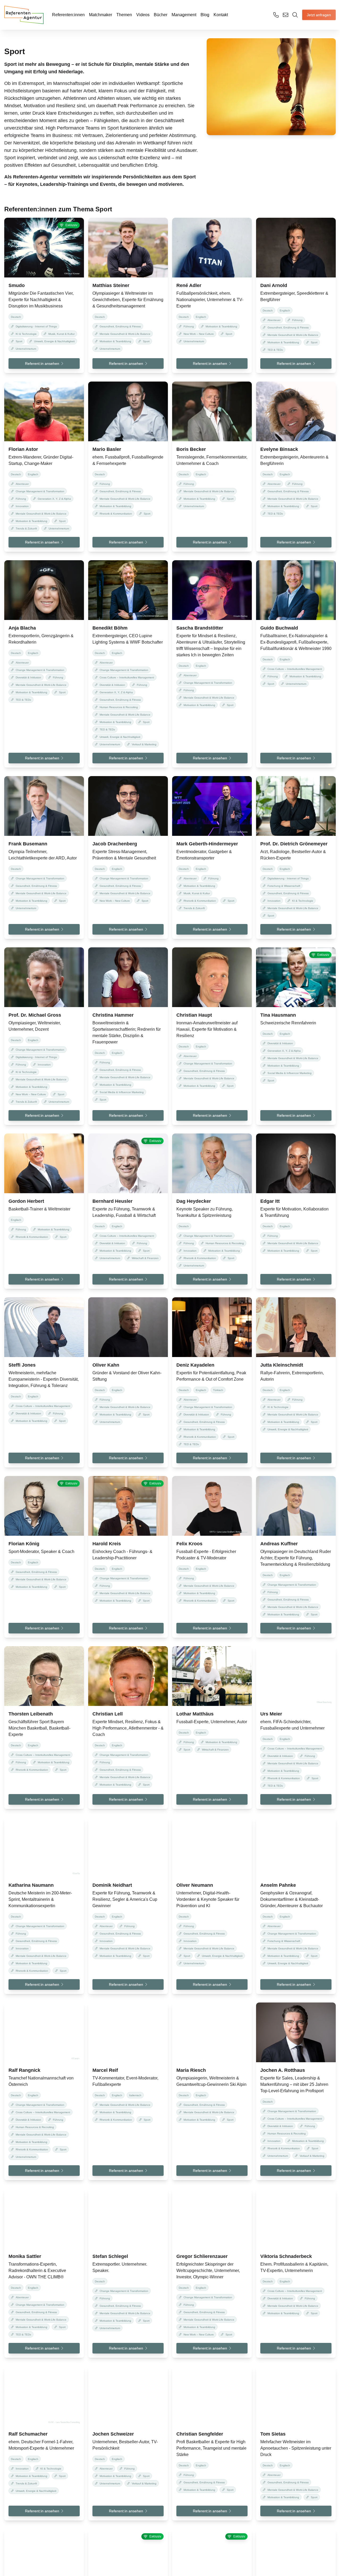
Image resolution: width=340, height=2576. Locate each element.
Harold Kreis (107, 1544)
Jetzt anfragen (319, 15)
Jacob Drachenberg (115, 844)
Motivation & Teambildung (115, 341)
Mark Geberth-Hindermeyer (207, 844)
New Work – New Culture (199, 334)
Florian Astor (23, 449)
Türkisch (218, 1390)
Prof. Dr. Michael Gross (35, 1015)
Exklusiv (71, 225)
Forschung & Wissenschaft (284, 886)
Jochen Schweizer (113, 2434)
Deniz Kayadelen (195, 1365)
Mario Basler (107, 449)
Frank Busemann (28, 844)
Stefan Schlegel (110, 2256)
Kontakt (221, 15)
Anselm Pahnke (279, 1885)
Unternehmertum (26, 349)
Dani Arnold (274, 285)
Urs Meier (271, 1714)
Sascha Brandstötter (200, 628)
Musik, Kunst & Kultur (61, 334)
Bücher (161, 15)
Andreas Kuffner (279, 1544)
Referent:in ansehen (42, 363)
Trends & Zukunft (26, 529)
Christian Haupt (194, 1015)
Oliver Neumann (195, 1885)
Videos (143, 15)
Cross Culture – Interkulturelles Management (127, 677)
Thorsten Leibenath (31, 1714)
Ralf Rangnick (24, 2070)
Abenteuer (274, 320)
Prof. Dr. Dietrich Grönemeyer (294, 844)
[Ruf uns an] (276, 15)
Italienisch (135, 2095)
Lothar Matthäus (195, 1714)
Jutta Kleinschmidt (282, 1365)
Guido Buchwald (279, 628)
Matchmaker (101, 15)
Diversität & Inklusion (28, 677)
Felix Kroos (189, 1544)
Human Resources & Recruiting (119, 707)
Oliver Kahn (106, 1365)
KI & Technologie (26, 334)
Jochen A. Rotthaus (283, 2070)
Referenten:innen (68, 15)
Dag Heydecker (194, 1201)
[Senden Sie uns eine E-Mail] (286, 15)
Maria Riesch (191, 2070)
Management (184, 15)
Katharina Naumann (31, 1885)
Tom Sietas (273, 2434)
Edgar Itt (270, 1201)
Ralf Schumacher (28, 2434)
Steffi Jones (22, 1365)
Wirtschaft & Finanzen (145, 1258)
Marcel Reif (105, 2070)
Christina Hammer (113, 1015)
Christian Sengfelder (200, 2434)
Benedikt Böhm (110, 628)
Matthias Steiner (111, 285)
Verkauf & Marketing (144, 744)
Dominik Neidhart (112, 1885)
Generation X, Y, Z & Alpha (54, 499)
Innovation (22, 506)
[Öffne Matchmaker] (295, 15)
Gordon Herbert (26, 1201)
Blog (205, 15)
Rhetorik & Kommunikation (116, 514)
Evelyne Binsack (279, 449)
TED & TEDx (275, 350)
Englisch (201, 317)
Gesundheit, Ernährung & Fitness (120, 326)
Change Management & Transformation (40, 491)
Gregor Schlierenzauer (202, 2256)
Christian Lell (108, 1714)
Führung (189, 326)
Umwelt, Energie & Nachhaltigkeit (54, 341)
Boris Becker (191, 449)
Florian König (24, 1544)
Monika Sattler (25, 2256)
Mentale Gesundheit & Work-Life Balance (125, 334)
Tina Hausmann (278, 1015)
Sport (19, 341)
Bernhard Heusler (112, 1201)
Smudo (17, 285)
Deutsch (16, 317)
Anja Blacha (22, 628)
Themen (124, 15)
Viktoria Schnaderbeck (286, 2256)
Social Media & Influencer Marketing (122, 1092)
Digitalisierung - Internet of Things (36, 326)
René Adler (189, 285)
